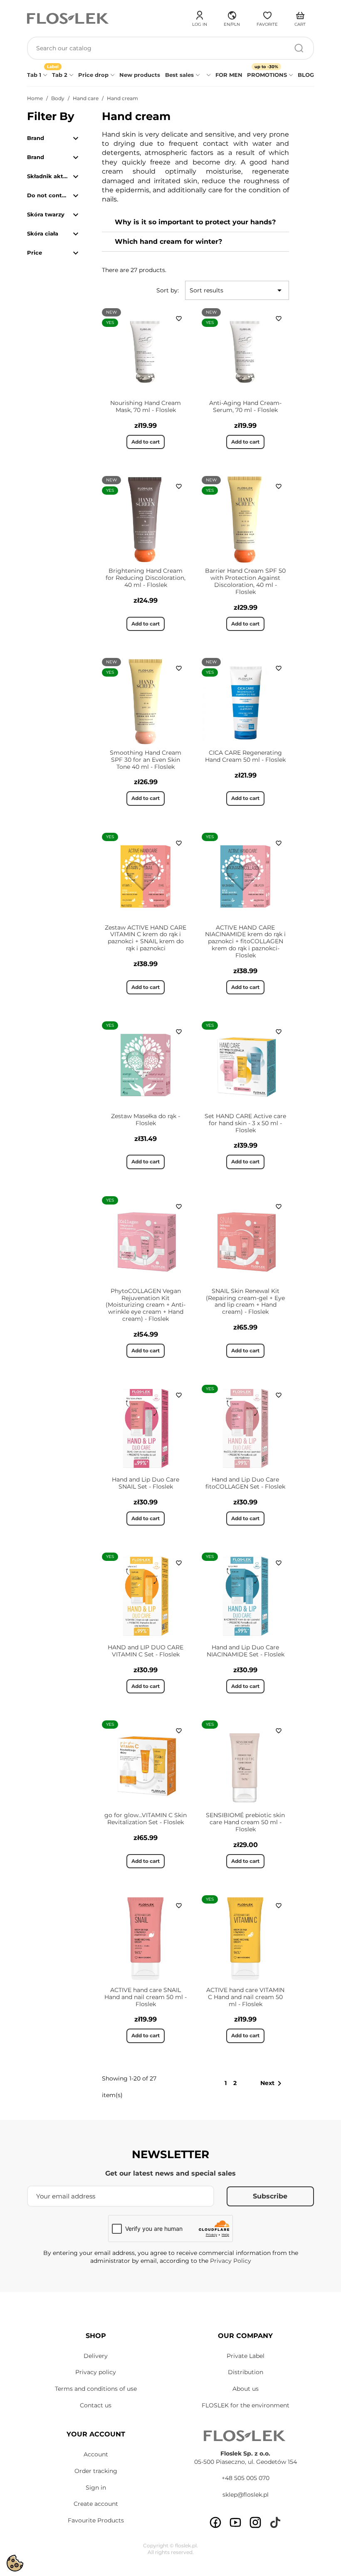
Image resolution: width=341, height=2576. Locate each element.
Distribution (246, 2372)
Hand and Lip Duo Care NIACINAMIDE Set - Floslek (246, 1651)
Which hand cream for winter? (168, 242)
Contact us (96, 2405)
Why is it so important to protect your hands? (195, 222)
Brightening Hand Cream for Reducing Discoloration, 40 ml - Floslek (146, 578)
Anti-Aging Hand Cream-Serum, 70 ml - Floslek (245, 406)
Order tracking (96, 2471)
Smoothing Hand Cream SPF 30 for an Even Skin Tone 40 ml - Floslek (146, 760)
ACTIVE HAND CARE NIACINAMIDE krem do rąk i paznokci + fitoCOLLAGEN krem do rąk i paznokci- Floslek (245, 941)
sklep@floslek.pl (246, 2495)
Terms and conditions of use (96, 2389)
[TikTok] (275, 2522)
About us (246, 2389)
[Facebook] (215, 2522)
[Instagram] (255, 2522)
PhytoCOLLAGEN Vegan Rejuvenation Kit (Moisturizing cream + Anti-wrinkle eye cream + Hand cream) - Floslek (146, 1305)
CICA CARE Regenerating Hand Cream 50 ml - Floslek (245, 756)
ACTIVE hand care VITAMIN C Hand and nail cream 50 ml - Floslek (245, 1997)
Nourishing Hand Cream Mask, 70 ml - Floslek (146, 406)
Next (272, 2083)
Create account (96, 2504)
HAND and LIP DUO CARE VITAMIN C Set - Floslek (146, 1651)
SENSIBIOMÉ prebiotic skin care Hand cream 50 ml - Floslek (245, 1822)
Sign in (96, 2488)
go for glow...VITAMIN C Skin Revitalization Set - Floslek (146, 1819)
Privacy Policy (231, 2261)
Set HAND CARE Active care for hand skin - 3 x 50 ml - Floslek (245, 1123)
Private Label (246, 2356)
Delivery (96, 2356)
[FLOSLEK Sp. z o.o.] (69, 18)
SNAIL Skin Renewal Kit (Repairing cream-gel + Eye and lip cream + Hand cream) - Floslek (245, 1301)
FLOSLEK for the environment (246, 2405)
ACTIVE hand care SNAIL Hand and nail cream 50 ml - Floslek (146, 1997)
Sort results (237, 290)
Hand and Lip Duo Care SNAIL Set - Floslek (146, 1483)
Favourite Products (96, 2520)
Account (96, 2454)
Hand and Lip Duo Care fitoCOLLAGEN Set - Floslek (245, 1483)
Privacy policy (96, 2372)
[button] (232, 17)
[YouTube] (235, 2522)
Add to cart (146, 442)
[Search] (299, 48)
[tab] (195, 222)
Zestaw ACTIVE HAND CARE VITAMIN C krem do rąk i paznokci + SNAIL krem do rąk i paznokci (146, 938)
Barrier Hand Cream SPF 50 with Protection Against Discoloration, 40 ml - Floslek (245, 581)
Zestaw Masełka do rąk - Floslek (146, 1120)
